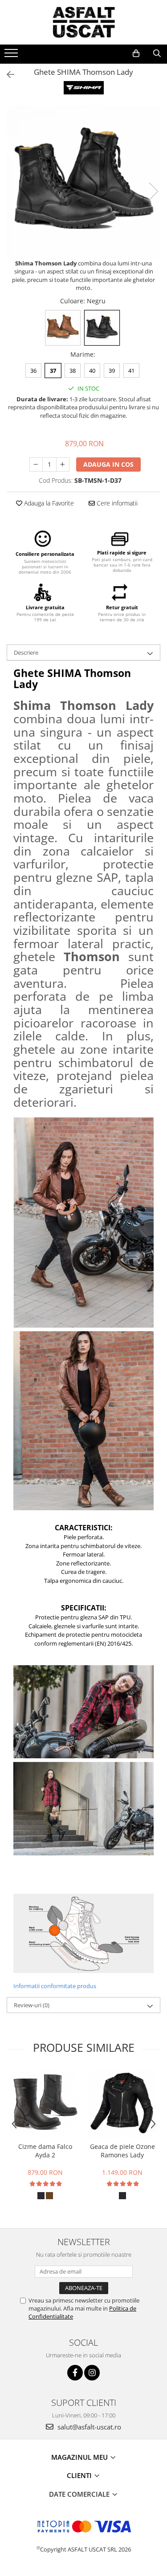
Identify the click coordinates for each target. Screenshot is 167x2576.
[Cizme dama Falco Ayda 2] (45, 2103)
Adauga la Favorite (48, 503)
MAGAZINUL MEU (80, 2457)
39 (112, 371)
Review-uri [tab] (32, 2005)
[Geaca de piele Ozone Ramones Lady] (122, 2104)
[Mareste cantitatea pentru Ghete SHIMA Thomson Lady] (63, 465)
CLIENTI (80, 2475)
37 (53, 371)
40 (92, 371)
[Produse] (12, 56)
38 (73, 371)
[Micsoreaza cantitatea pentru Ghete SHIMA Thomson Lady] (36, 465)
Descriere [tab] (26, 652)
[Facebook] (75, 2373)
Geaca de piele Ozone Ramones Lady (122, 2151)
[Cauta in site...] (157, 53)
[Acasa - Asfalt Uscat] (84, 22)
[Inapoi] (7, 75)
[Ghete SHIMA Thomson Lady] (83, 182)
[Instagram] (92, 2373)
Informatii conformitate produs (55, 1986)
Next (153, 191)
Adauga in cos (108, 464)
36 (33, 371)
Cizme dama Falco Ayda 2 (45, 2151)
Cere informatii (116, 503)
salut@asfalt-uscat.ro (88, 2427)
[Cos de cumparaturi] (136, 53)
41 (131, 371)
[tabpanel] (83, 182)
